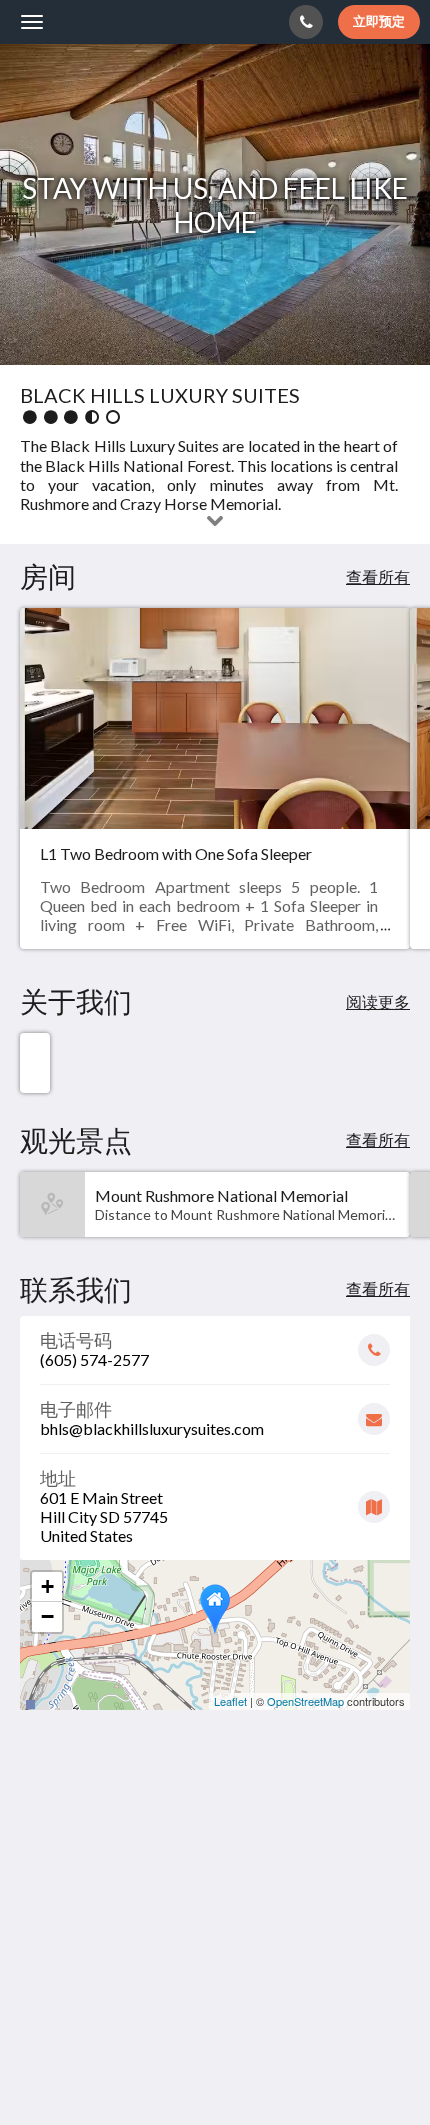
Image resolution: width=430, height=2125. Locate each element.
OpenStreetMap (305, 1701)
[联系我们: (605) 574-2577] (306, 22)
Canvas (131, 2070)
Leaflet (230, 1701)
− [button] (47, 1616)
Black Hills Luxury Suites (138, 21)
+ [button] (47, 1586)
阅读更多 (378, 1001)
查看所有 (378, 576)
